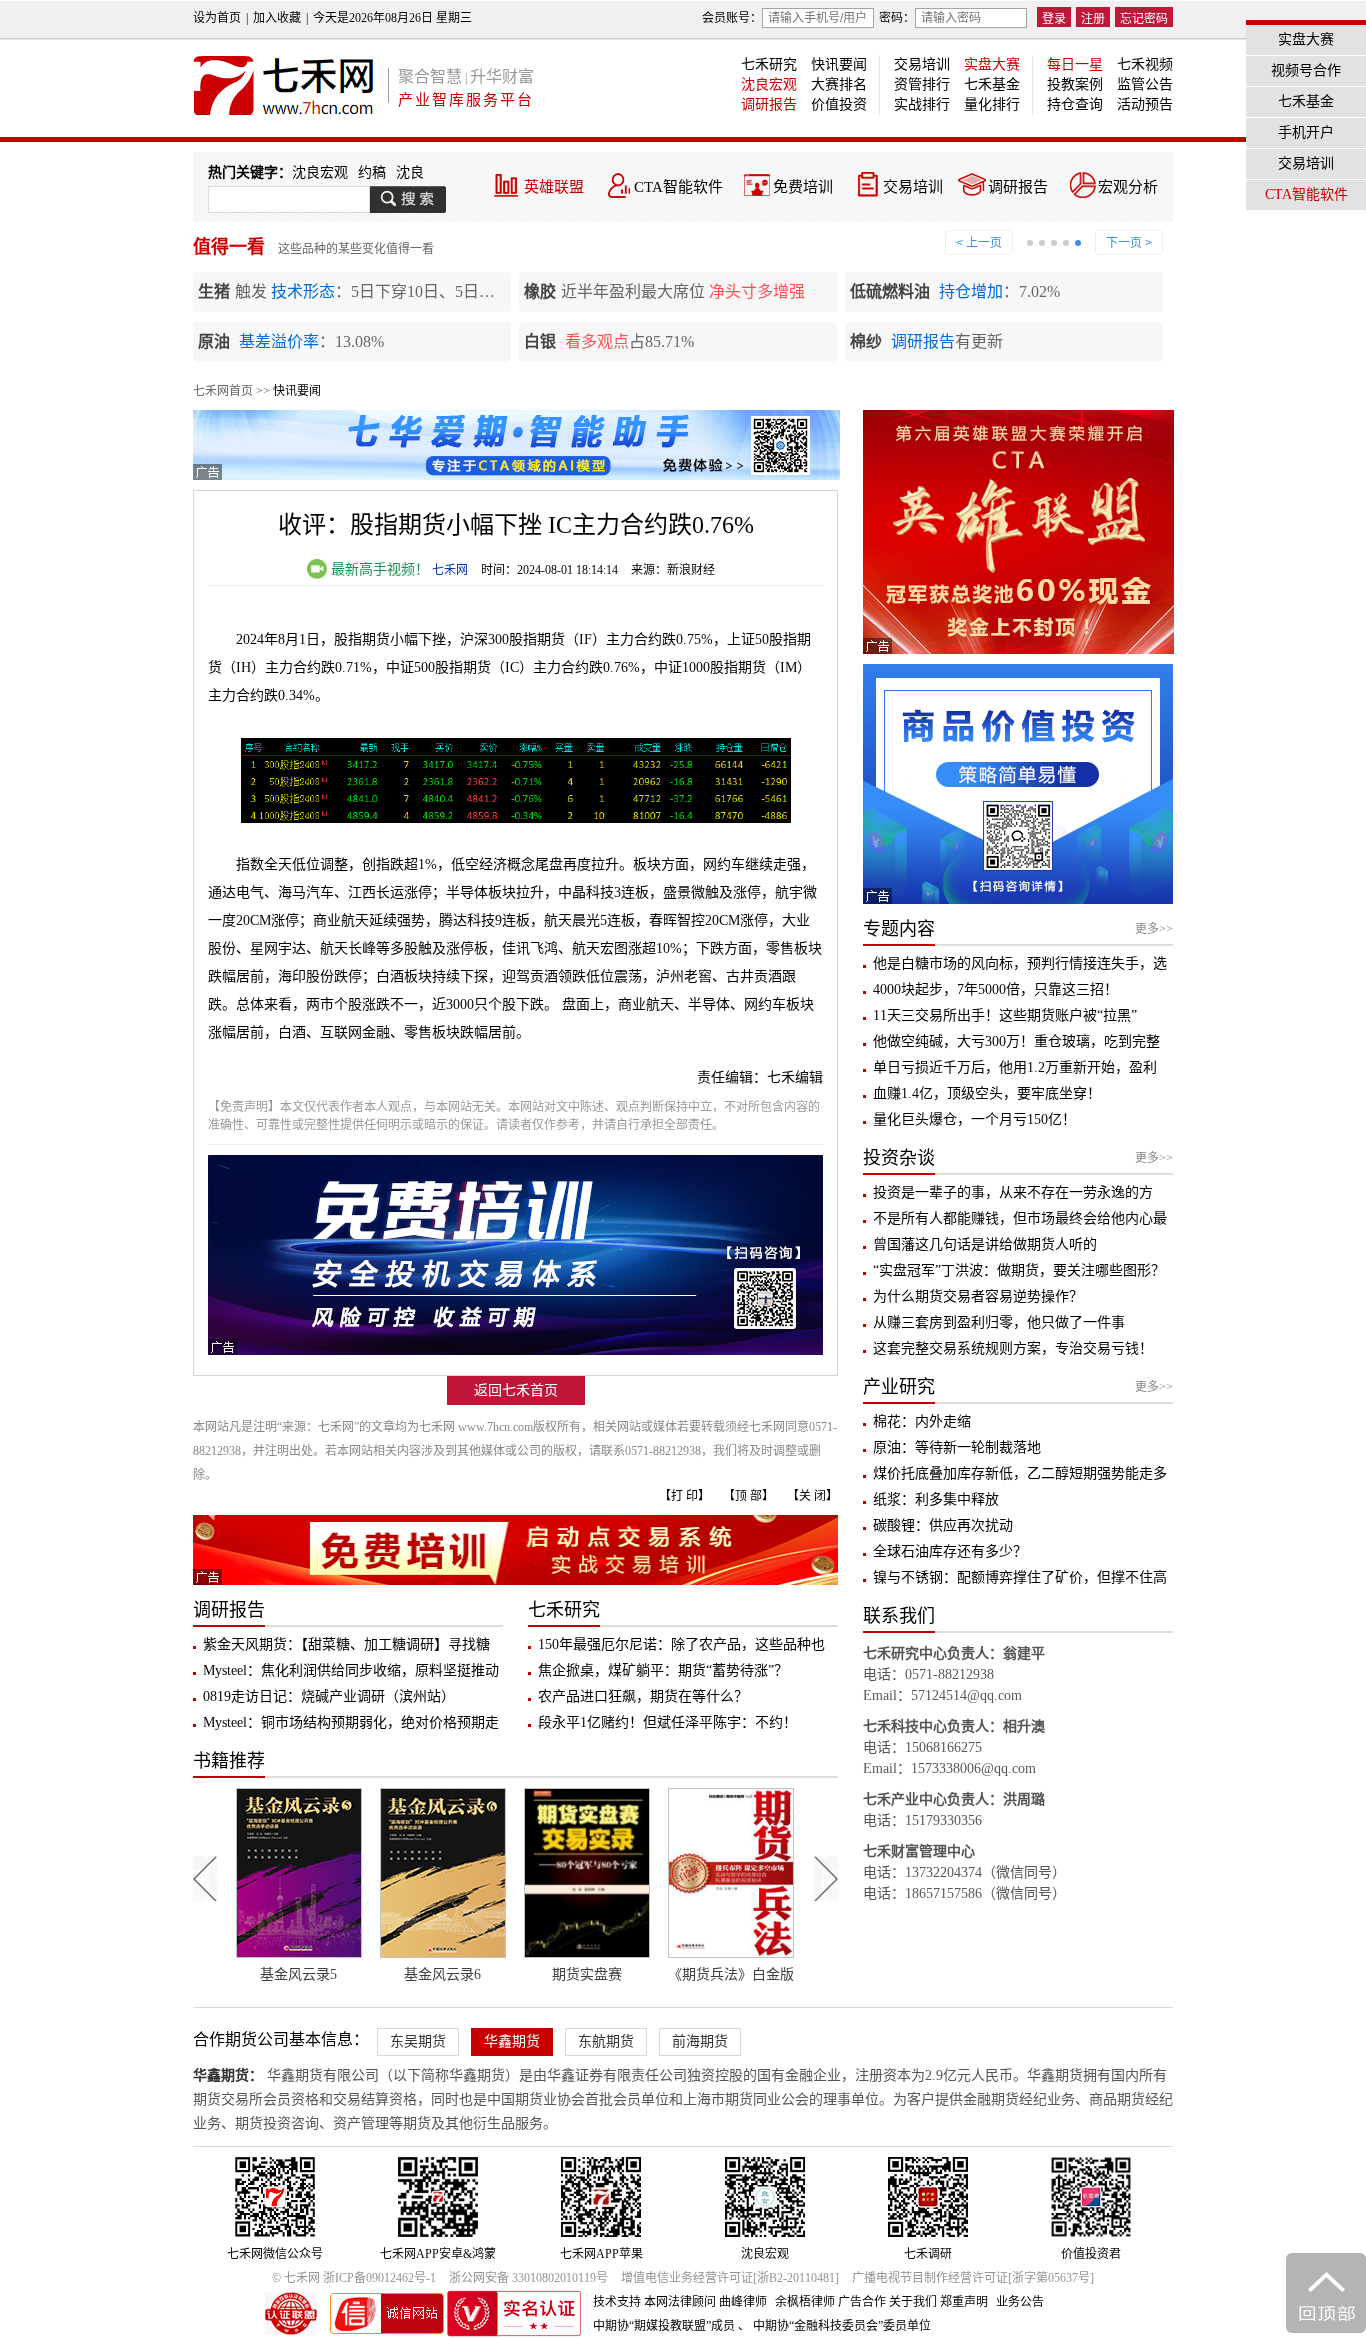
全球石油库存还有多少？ (950, 1551)
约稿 (372, 172)
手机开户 (1306, 132)
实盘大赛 (992, 64)
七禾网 (450, 570)
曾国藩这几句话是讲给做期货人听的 (985, 1244)
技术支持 (617, 2302)
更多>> (1154, 929)
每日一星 (1075, 64)
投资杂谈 (899, 1158)
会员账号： (732, 18)
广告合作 (862, 2302)
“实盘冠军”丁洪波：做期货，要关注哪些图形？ (1019, 1270)
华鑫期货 (512, 2041)
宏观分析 (1128, 187)
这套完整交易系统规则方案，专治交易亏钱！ (1013, 1348)
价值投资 (839, 104)
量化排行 (992, 104)
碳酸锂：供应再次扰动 (943, 1525)
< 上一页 (979, 243)
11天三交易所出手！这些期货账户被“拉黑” (1005, 1015)
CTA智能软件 (678, 187)
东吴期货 (418, 2041)
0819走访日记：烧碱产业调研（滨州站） (329, 1696)
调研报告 (769, 104)
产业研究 (899, 1387)
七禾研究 (769, 64)
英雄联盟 (554, 187)
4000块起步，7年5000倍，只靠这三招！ (995, 989)
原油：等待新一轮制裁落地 (957, 1447)
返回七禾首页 (516, 1390)
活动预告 (1145, 104)
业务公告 (1020, 2302)
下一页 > (1129, 243)
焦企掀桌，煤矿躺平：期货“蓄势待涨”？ (663, 1670)
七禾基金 (992, 84)
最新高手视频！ (378, 569)
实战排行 (922, 104)
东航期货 (606, 2041)
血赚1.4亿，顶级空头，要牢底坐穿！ (987, 1093)
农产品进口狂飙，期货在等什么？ (643, 1696)
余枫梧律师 (805, 2302)
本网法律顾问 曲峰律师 (705, 2302)
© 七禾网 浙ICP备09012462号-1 (354, 2278)
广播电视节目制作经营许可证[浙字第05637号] (973, 2278)
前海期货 (700, 2041)
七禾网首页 (223, 391)
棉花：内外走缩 (922, 1421)
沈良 (410, 172)
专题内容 (899, 929)
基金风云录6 (300, 1974)
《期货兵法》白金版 (588, 1974)
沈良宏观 (769, 84)
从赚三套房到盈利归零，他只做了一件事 (999, 1322)
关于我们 (913, 2302)
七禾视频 (1145, 64)
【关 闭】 (812, 1496)
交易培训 (922, 64)
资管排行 (922, 84)
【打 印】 (684, 1496)
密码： (897, 18)
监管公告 (1145, 84)
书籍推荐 (229, 1761)
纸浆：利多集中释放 (936, 1499)
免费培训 (803, 187)
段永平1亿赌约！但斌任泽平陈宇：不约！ (667, 1722)
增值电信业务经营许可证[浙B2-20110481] (730, 2278)
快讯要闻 (839, 64)
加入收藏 (277, 18)
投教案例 (1075, 84)
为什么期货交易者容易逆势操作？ (978, 1296)
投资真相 (732, 1974)
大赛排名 (839, 84)
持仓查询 (1075, 104)
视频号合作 (1306, 70)
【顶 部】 (748, 1496)
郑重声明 (964, 2302)
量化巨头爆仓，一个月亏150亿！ (974, 1119)
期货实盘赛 (444, 1974)
